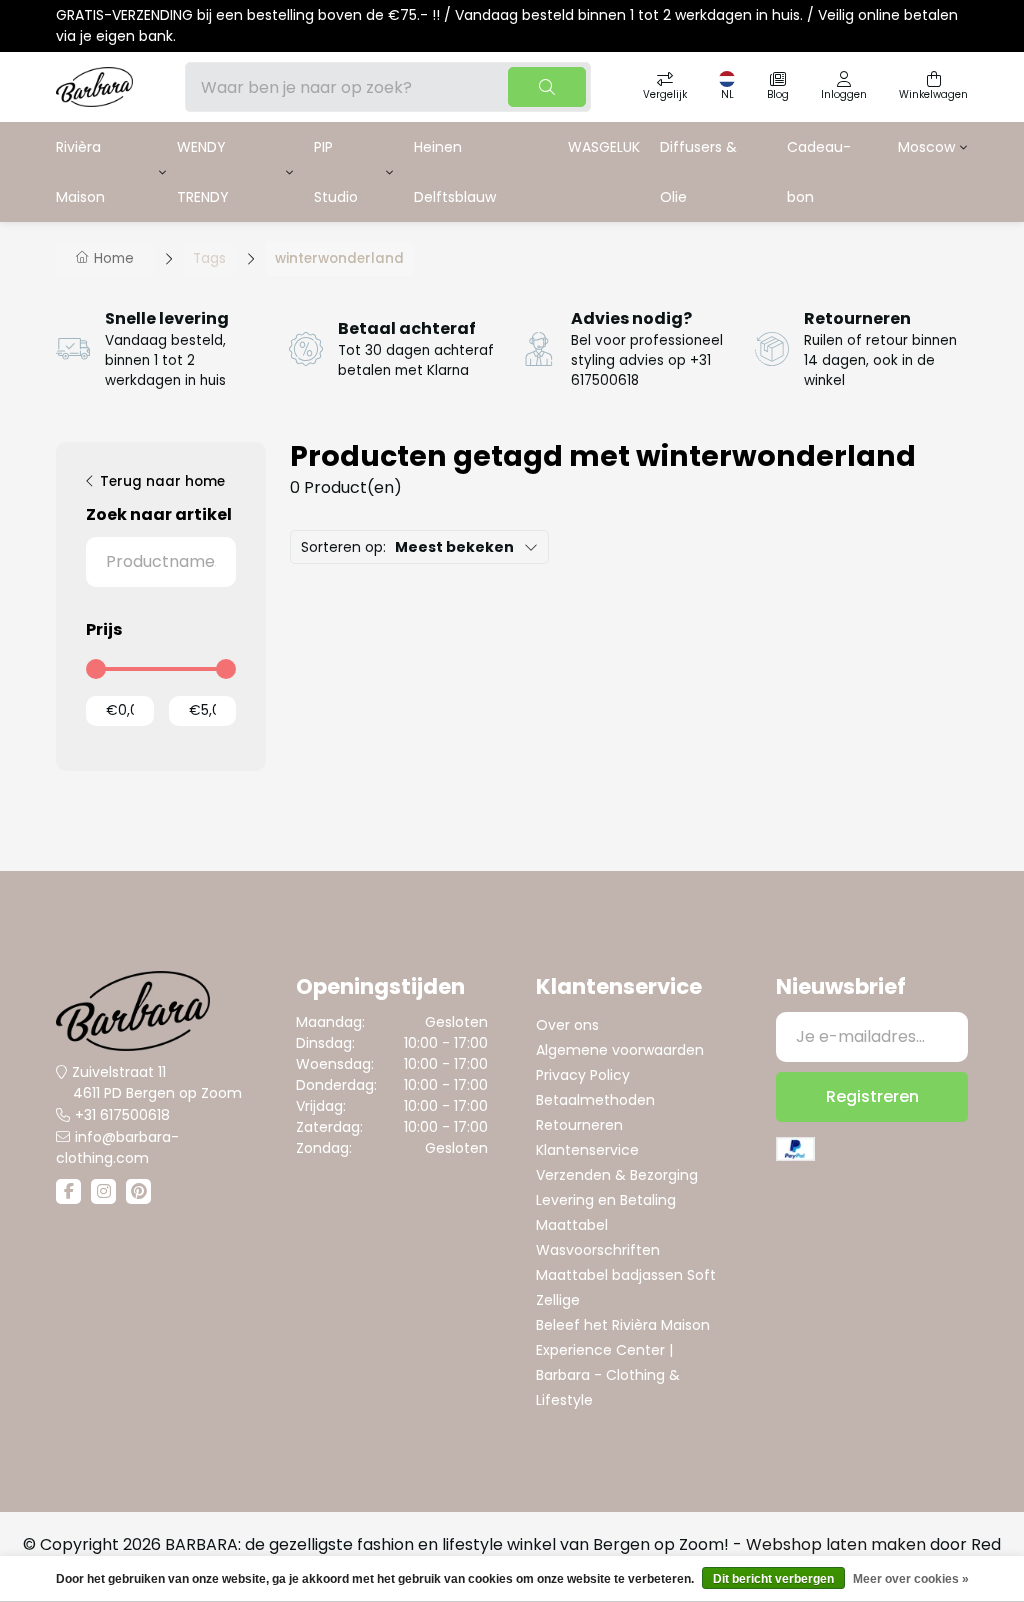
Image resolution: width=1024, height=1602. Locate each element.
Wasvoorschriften (598, 1250)
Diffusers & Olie (698, 172)
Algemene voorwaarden (620, 1050)
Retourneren (579, 1125)
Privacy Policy (583, 1075)
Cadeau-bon (819, 172)
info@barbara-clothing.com (117, 1147)
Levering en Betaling (606, 1200)
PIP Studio (336, 172)
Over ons (567, 1025)
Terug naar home (162, 481)
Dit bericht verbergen (773, 1579)
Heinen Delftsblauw (455, 172)
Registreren (872, 1096)
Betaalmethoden (595, 1100)
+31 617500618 (122, 1115)
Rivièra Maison (80, 172)
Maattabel (572, 1225)
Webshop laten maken (836, 1544)
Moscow (926, 147)
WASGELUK (604, 147)
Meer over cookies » (911, 1579)
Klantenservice (587, 1150)
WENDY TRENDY (203, 172)
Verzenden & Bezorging (617, 1175)
